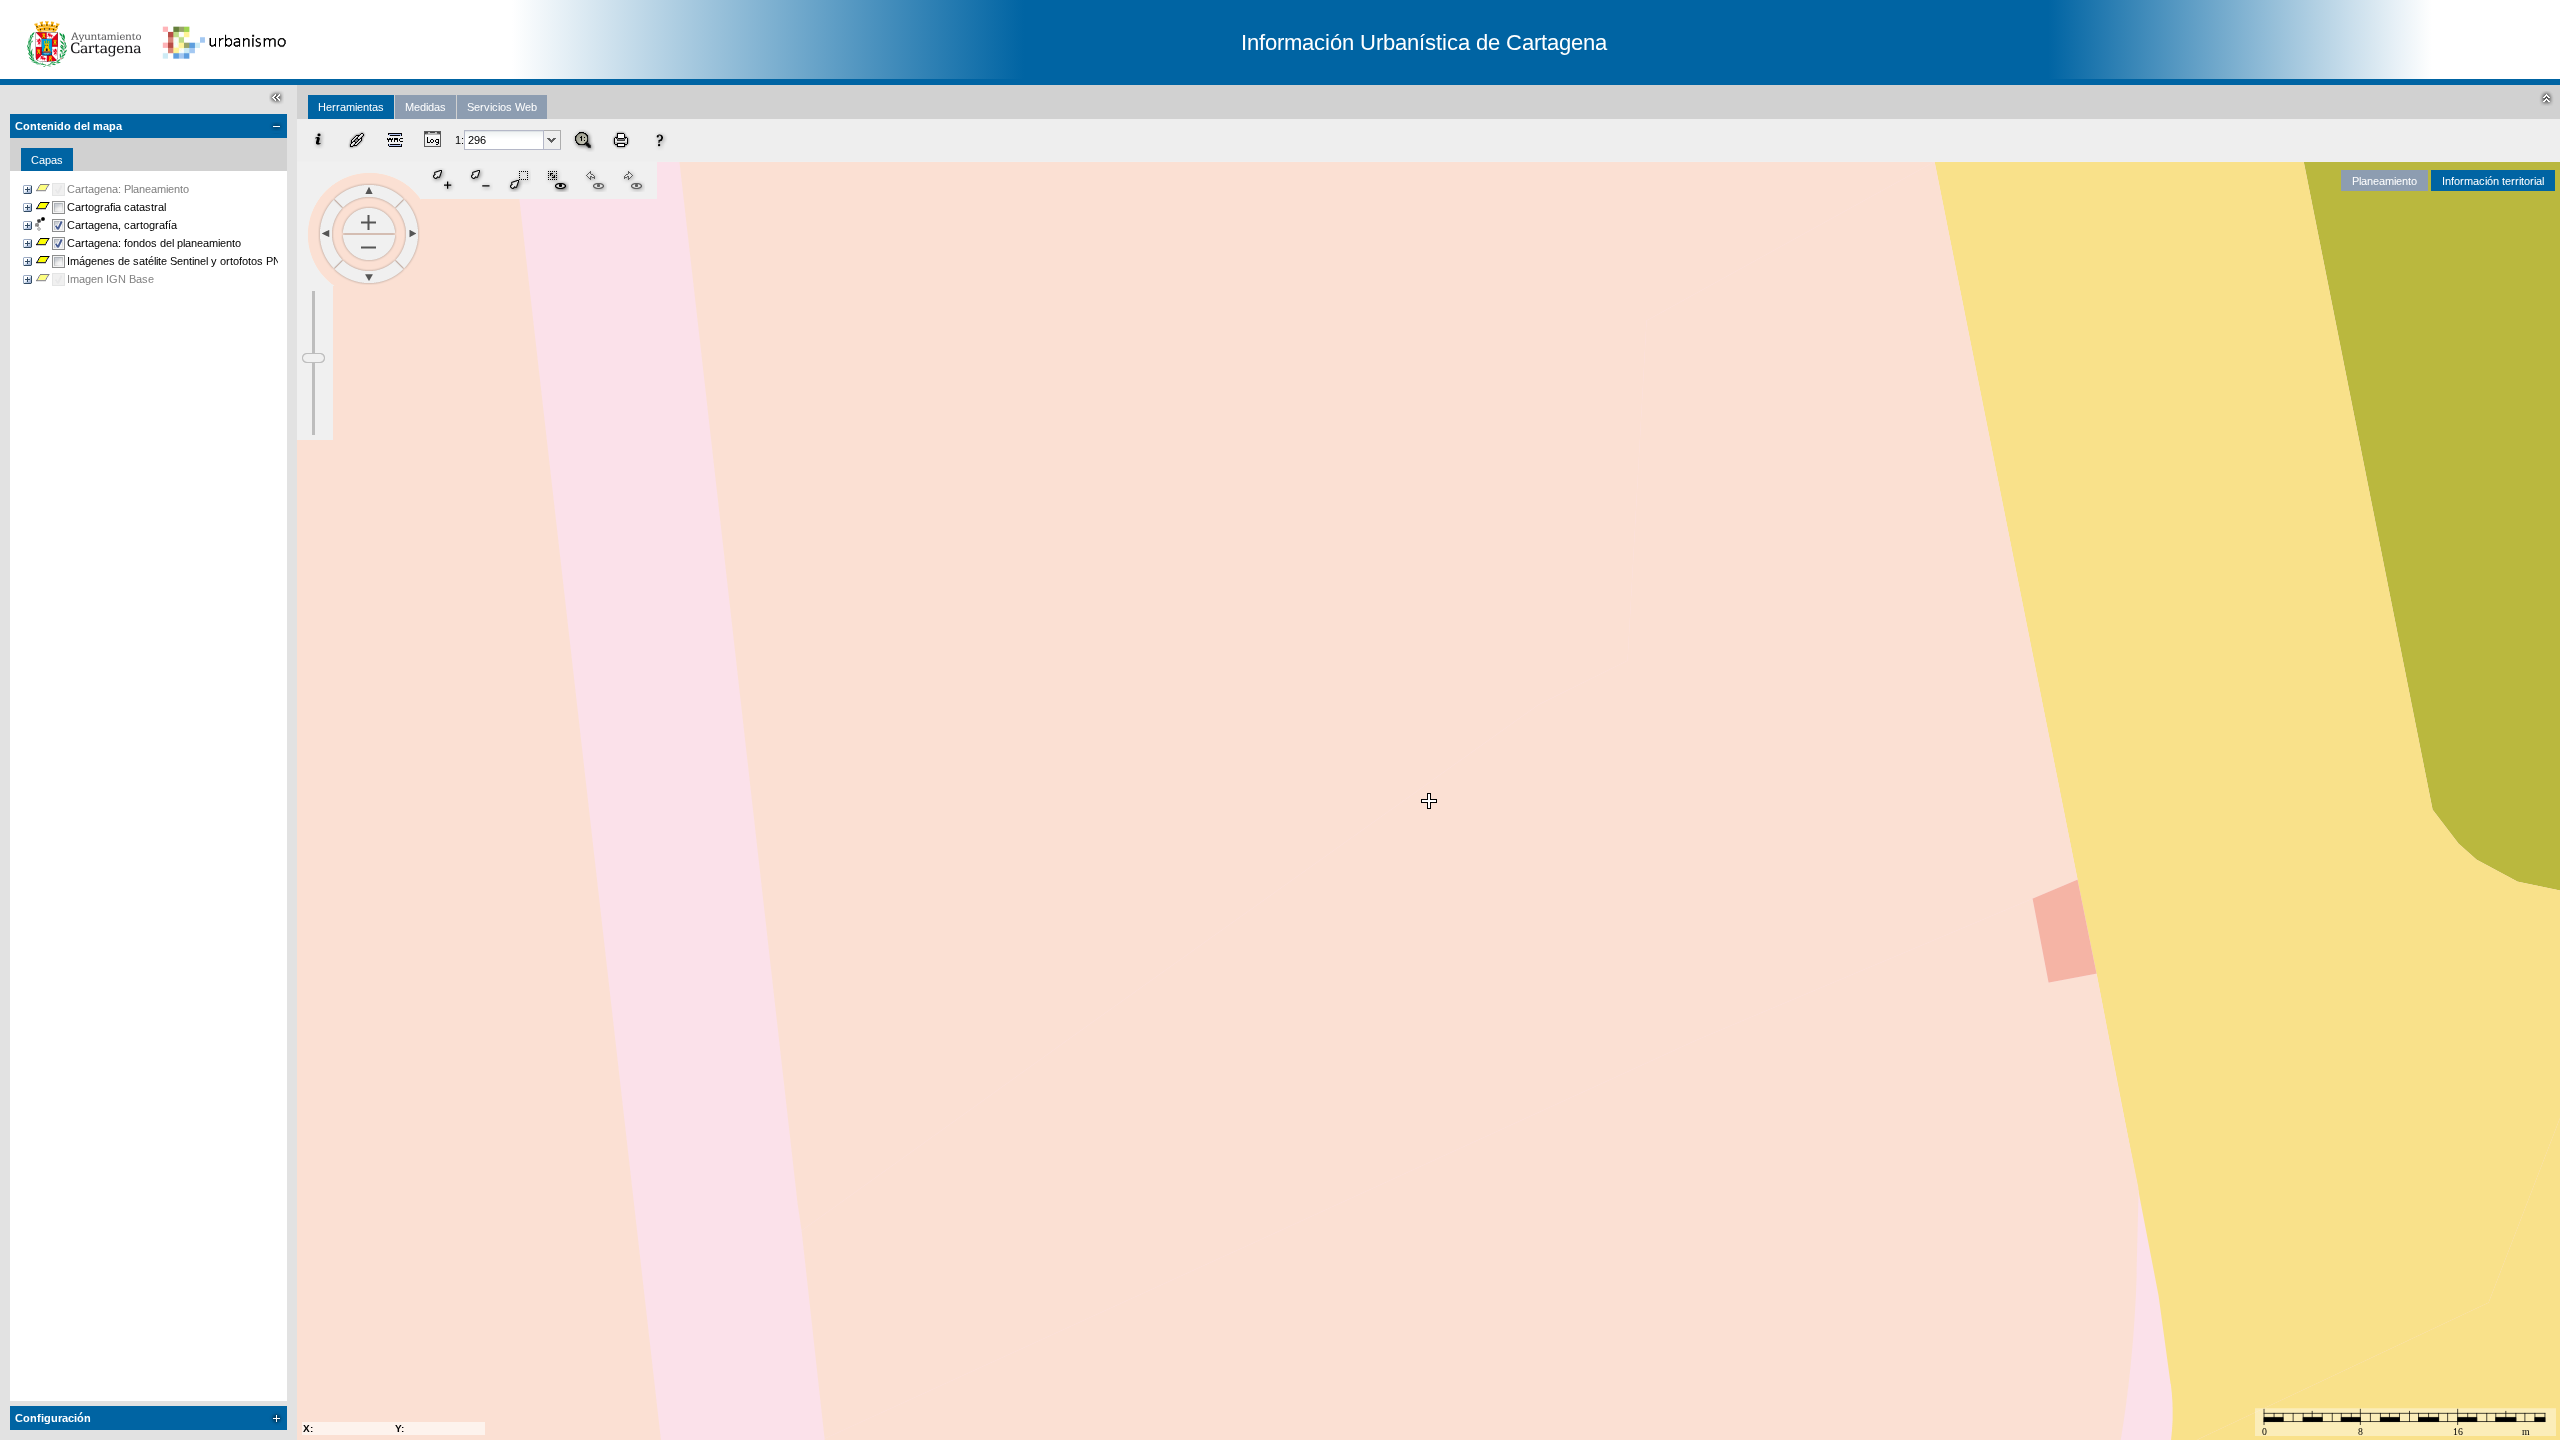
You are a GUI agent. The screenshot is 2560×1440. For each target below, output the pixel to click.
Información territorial (2493, 181)
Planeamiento (2384, 181)
